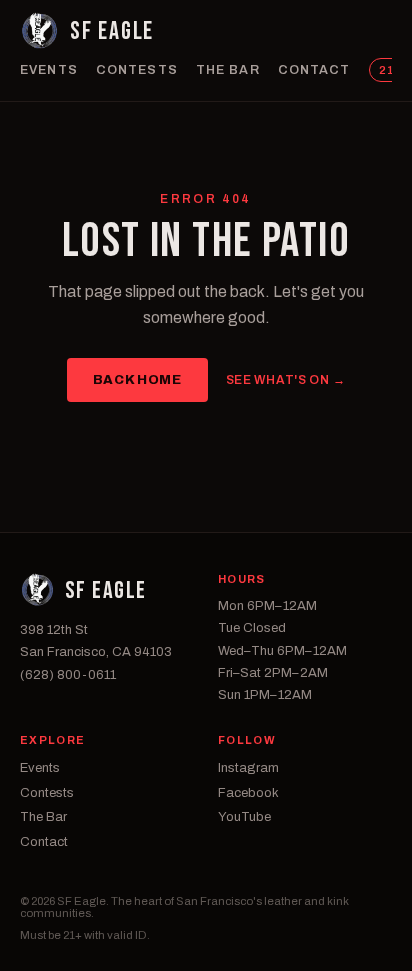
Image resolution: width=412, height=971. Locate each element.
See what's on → (286, 380)
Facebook (248, 793)
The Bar (228, 70)
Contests (137, 70)
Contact (314, 70)
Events (49, 70)
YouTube (244, 817)
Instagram (248, 768)
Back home (137, 380)
